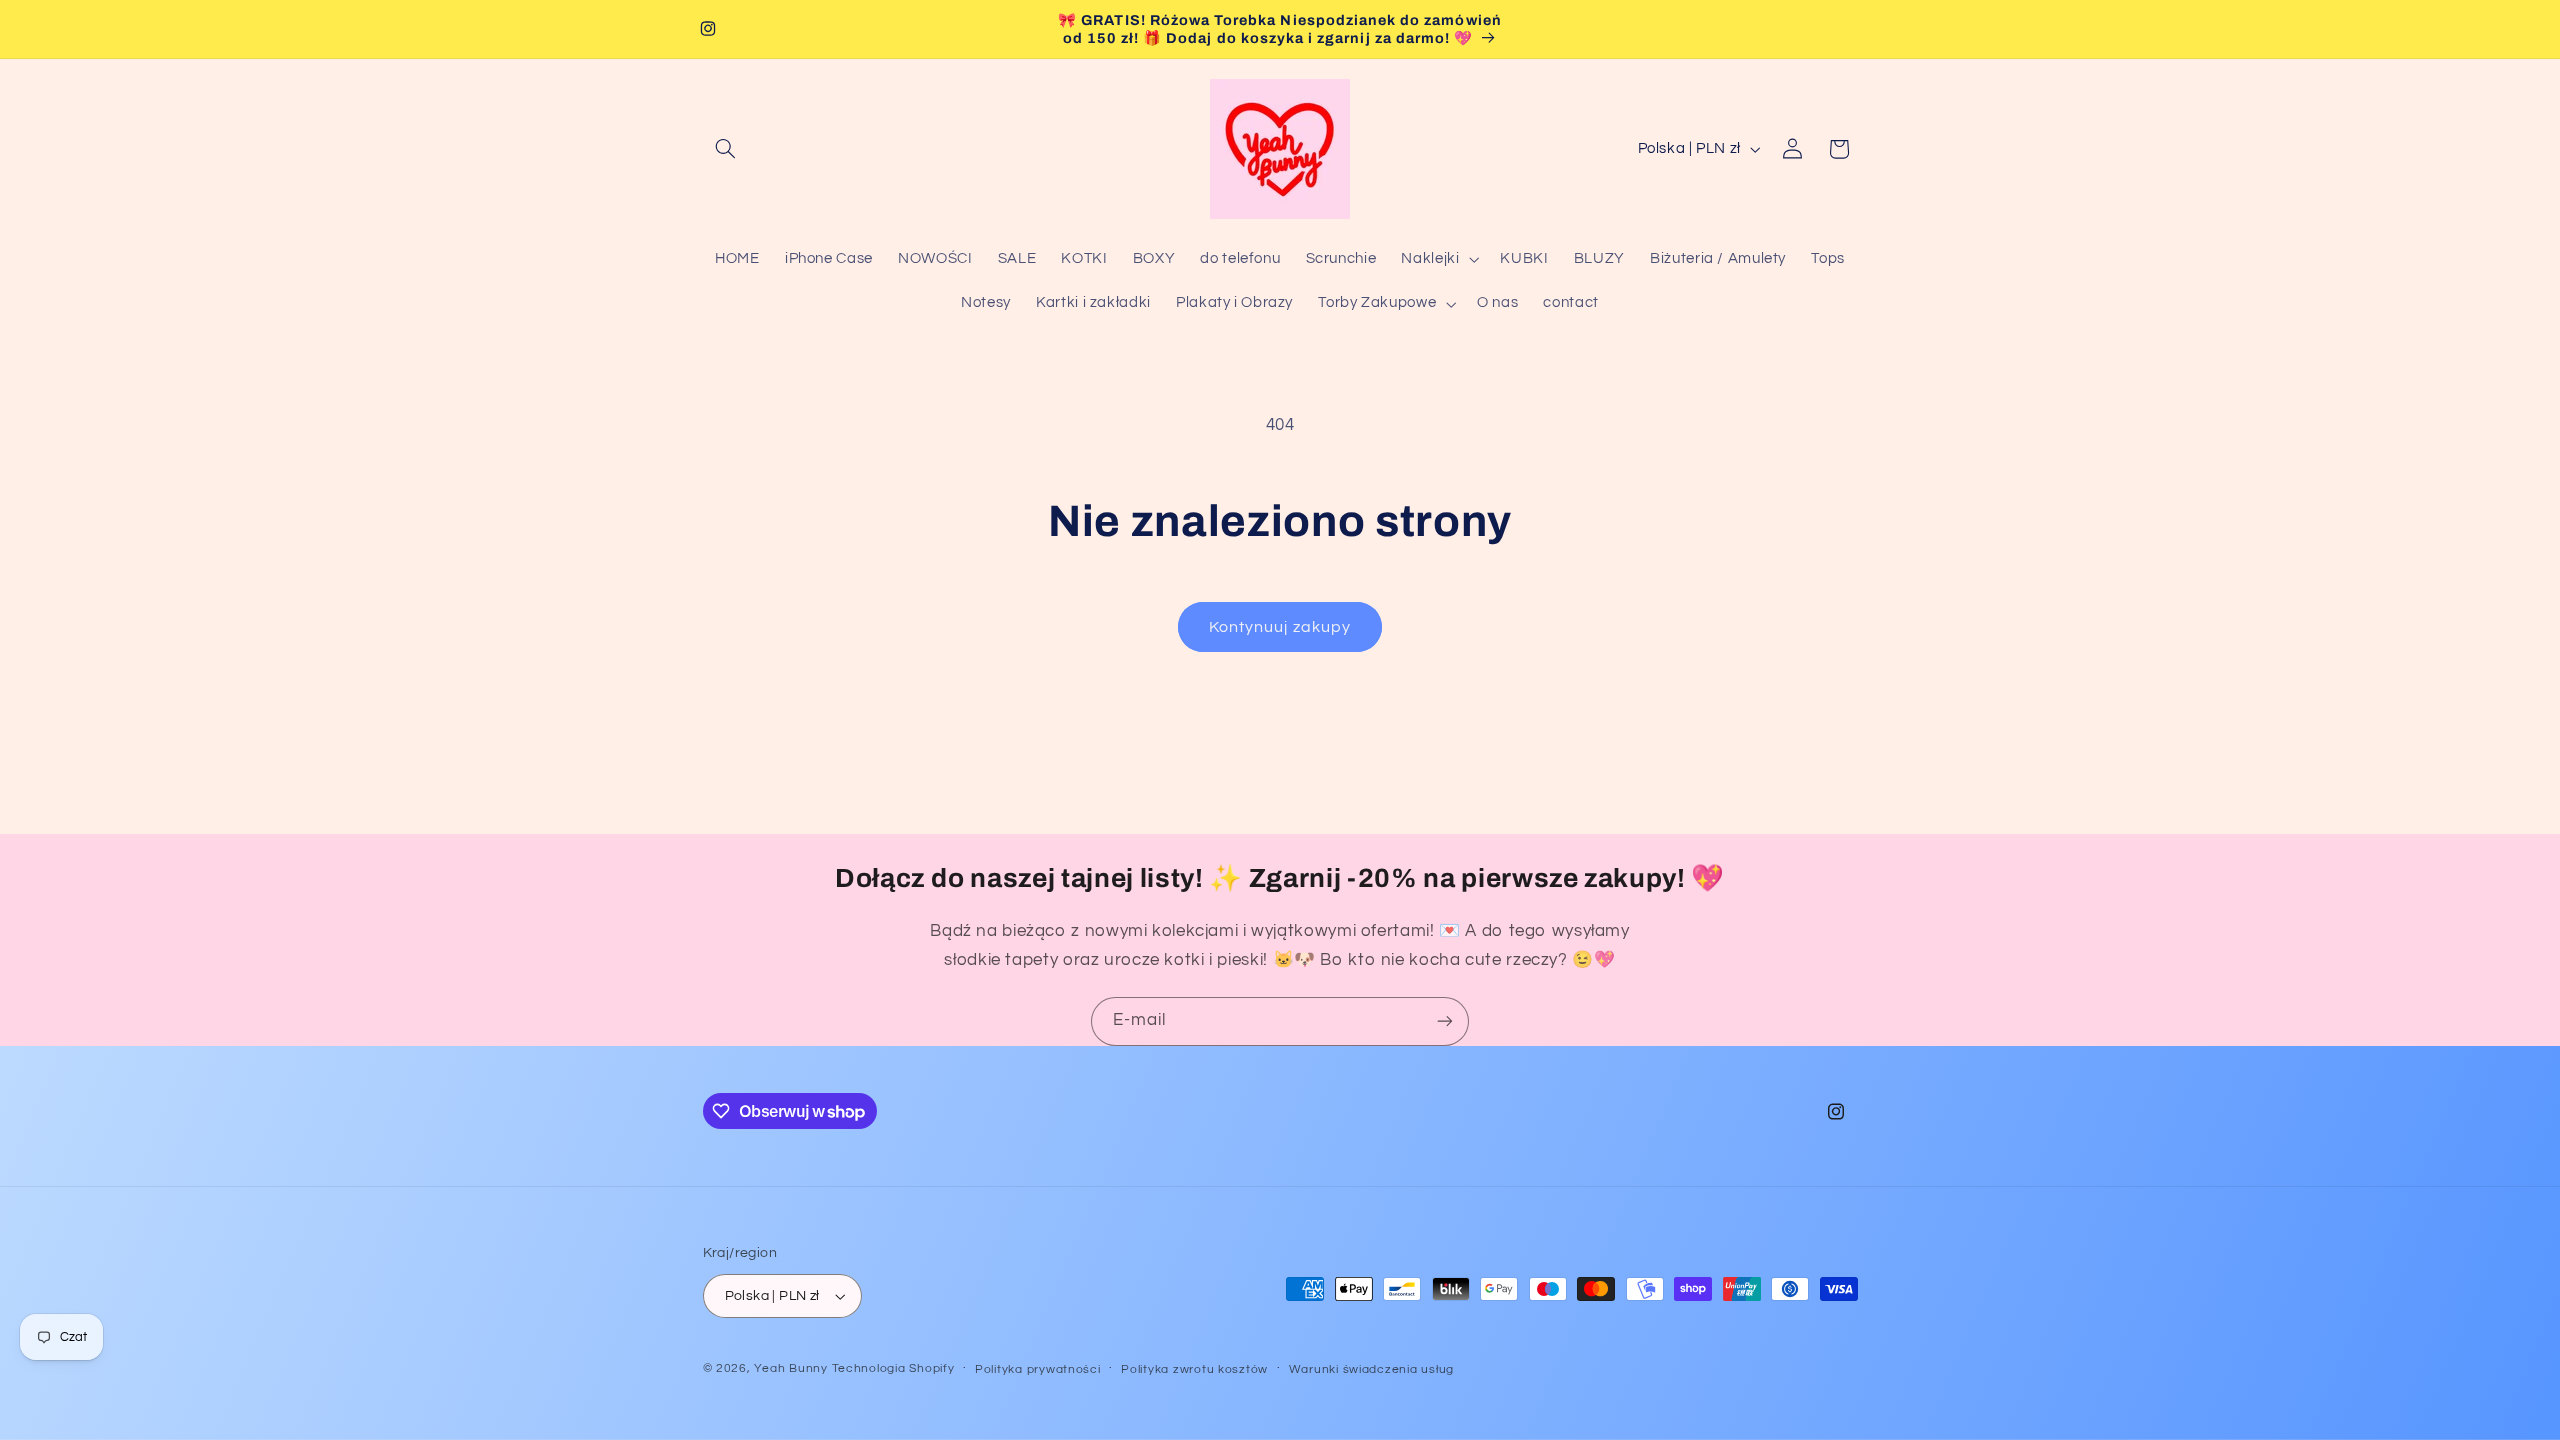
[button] (726, 149)
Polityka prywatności (1038, 1369)
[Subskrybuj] (1445, 1021)
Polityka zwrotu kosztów (1194, 1369)
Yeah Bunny (790, 1368)
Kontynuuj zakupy (1280, 627)
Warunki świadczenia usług (1371, 1369)
